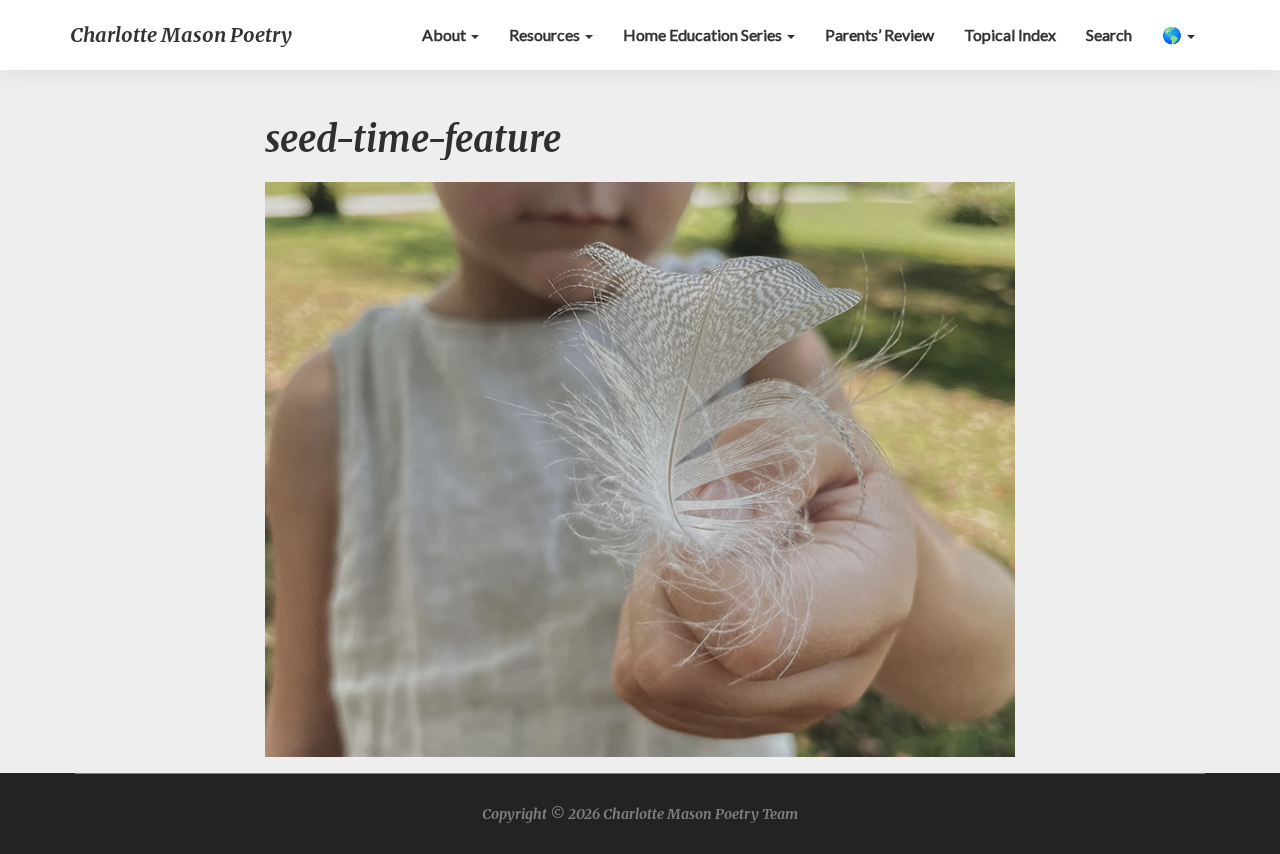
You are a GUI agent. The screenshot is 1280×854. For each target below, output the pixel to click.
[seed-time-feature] (640, 474)
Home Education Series (704, 34)
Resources (546, 34)
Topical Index (1010, 34)
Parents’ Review (879, 34)
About (445, 34)
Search (1109, 34)
